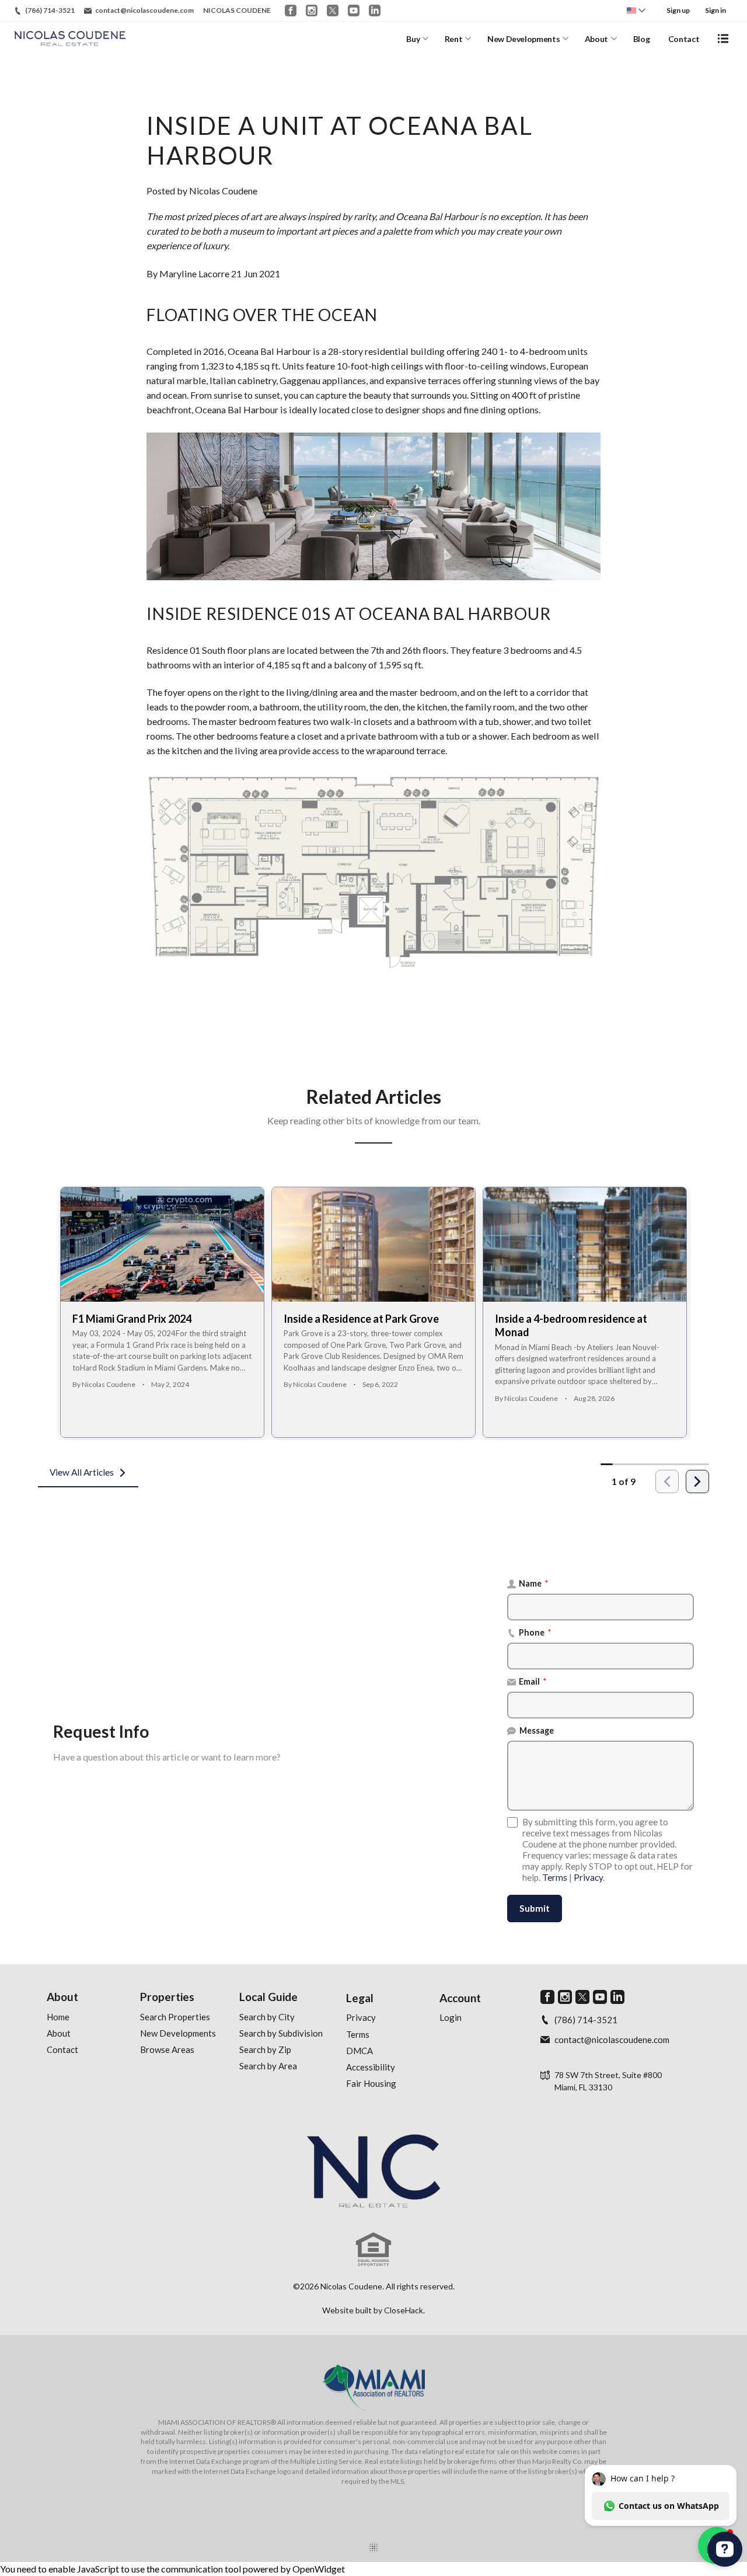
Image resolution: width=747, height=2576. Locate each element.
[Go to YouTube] (354, 11)
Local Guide (268, 1997)
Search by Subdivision (281, 2033)
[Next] (697, 1482)
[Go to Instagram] (312, 11)
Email (533, 1681)
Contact (684, 39)
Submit (535, 1908)
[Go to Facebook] (291, 11)
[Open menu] (723, 39)
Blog (642, 39)
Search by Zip (265, 2049)
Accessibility (371, 2067)
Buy (413, 39)
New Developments (523, 39)
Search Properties (175, 2017)
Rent (454, 39)
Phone (535, 1632)
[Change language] (636, 11)
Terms (555, 1877)
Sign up (678, 10)
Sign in (715, 10)
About (596, 39)
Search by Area (268, 2066)
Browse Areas (167, 2049)
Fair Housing (371, 2083)
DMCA (359, 2051)
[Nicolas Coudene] (373, 2171)
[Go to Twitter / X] (333, 11)
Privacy (588, 1877)
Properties (167, 1997)
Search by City (267, 2017)
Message (537, 1730)
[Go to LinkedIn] (375, 11)
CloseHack (404, 2310)
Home (58, 2017)
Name (534, 1583)
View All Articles (82, 1472)
